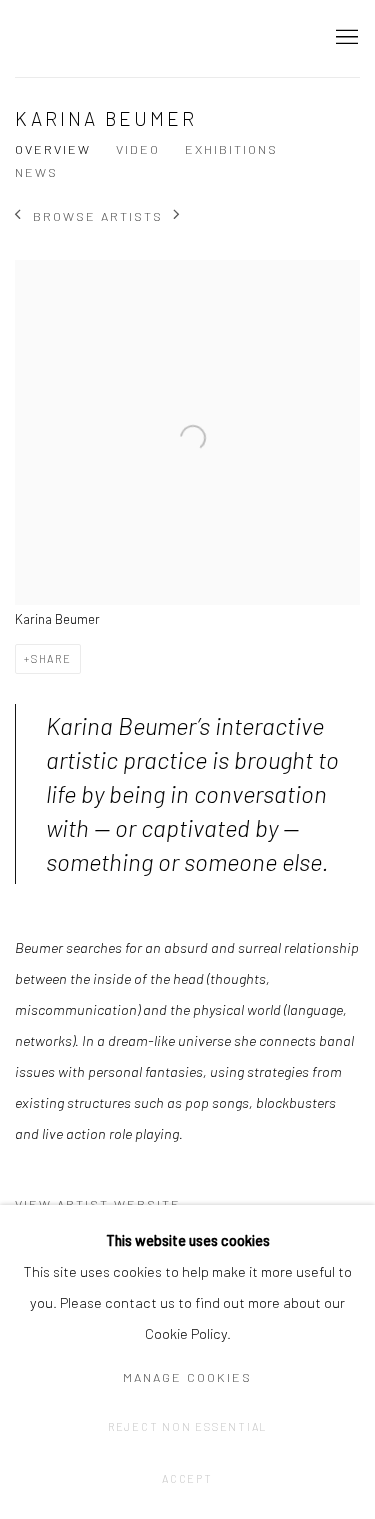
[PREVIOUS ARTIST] (18, 216)
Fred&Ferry (135, 38)
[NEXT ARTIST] (177, 216)
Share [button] (51, 658)
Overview (53, 149)
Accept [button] (187, 1478)
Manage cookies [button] (187, 1377)
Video (138, 149)
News (36, 172)
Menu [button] (345, 38)
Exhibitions (231, 149)
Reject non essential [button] (187, 1426)
